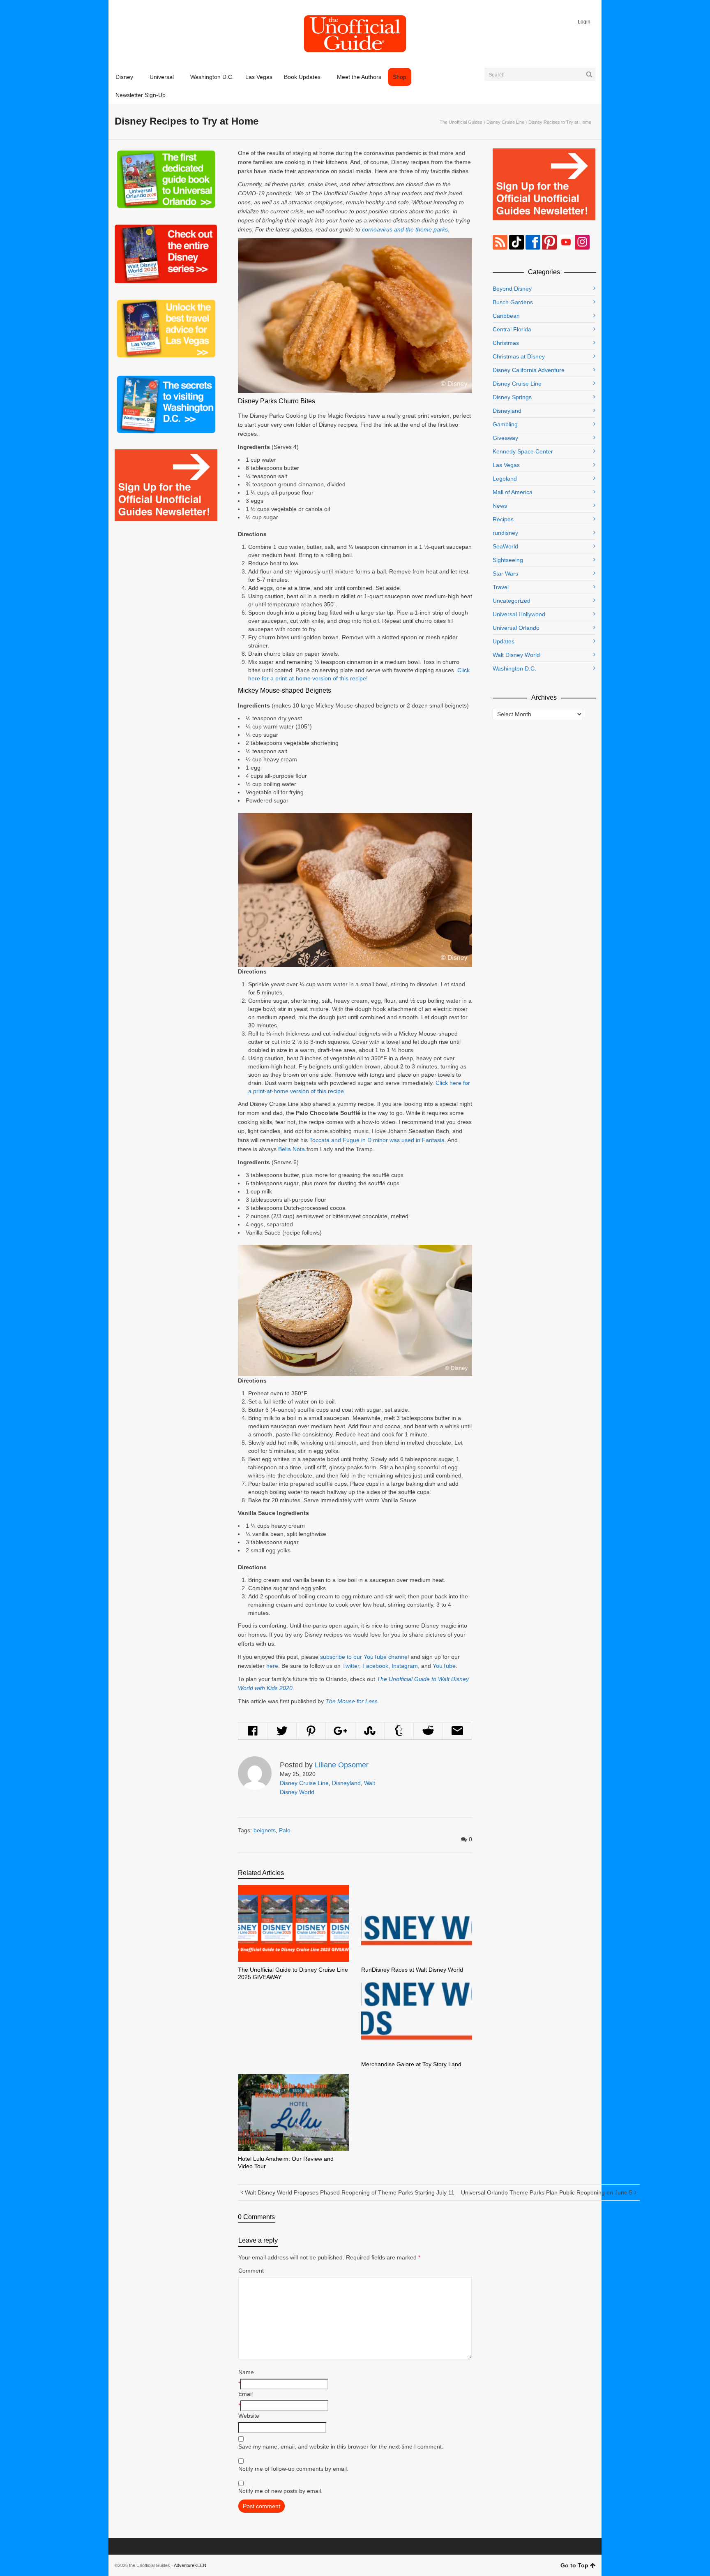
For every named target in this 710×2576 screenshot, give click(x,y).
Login (584, 22)
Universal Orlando (516, 628)
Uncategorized (512, 601)
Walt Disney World (516, 655)
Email (246, 2394)
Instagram (405, 1666)
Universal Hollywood (519, 614)
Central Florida (512, 329)
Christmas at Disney (519, 356)
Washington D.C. (514, 668)
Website (249, 2416)
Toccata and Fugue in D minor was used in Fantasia (377, 1140)
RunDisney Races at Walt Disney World (412, 1970)
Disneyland (346, 1783)
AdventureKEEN (190, 2565)
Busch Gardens (513, 302)
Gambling (505, 424)
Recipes (503, 519)
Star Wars (505, 573)
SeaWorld (505, 546)
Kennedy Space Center (523, 451)
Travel (501, 587)
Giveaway (505, 438)
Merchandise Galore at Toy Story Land (411, 2064)
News (500, 506)
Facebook (375, 1666)
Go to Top (574, 2565)
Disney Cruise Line (505, 122)
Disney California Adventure (529, 370)
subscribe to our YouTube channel (364, 1657)
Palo (285, 1830)
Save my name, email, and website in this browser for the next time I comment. (341, 2447)
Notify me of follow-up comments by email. (293, 2469)
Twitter (351, 1666)
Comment (251, 2271)
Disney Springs (512, 397)
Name (246, 2372)
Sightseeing (508, 560)
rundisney (505, 533)
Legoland (505, 479)
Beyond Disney (512, 289)
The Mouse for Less (352, 1701)
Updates (504, 641)
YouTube (444, 1666)
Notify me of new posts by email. (280, 2491)
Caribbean (506, 316)
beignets (265, 1830)
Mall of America (513, 492)
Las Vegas (506, 465)
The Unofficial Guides (461, 122)
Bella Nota (292, 1149)
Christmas (506, 343)
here (272, 1666)
